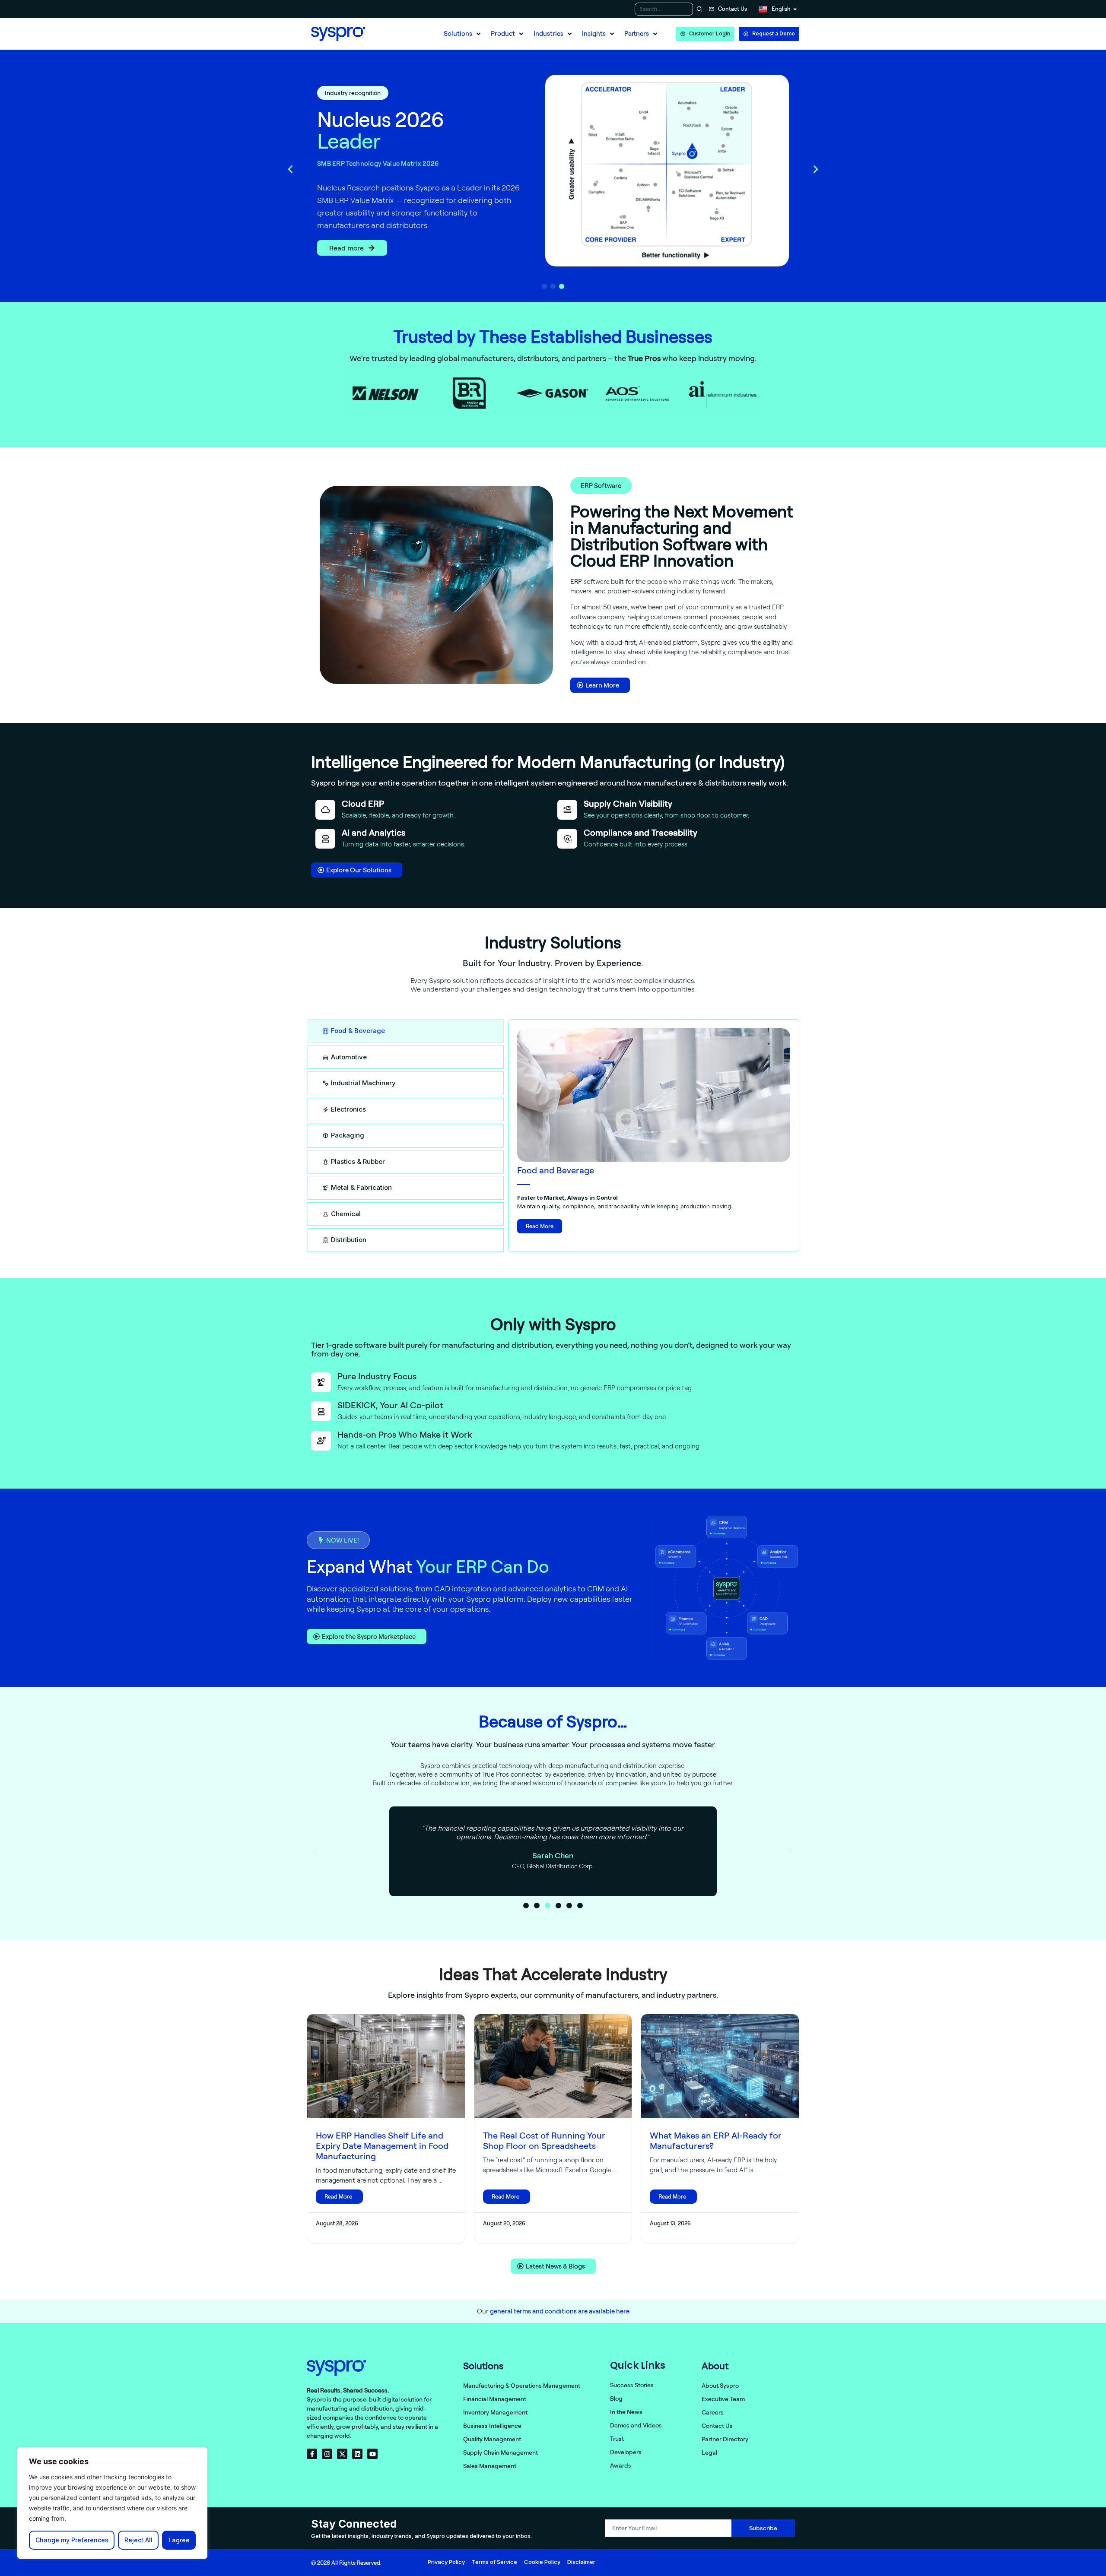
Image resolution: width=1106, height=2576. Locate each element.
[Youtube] (372, 2454)
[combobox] (664, 9)
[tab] (405, 1031)
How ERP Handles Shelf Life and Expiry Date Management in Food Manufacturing (382, 2146)
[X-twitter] (342, 2454)
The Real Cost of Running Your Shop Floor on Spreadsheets (544, 2140)
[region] (112, 2503)
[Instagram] (327, 2454)
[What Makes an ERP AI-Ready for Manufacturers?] (720, 2066)
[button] (463, 34)
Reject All (138, 2540)
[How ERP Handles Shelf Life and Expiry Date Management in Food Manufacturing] (386, 2066)
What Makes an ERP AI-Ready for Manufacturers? (716, 2140)
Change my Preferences (72, 2540)
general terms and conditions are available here (560, 2311)
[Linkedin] (357, 2454)
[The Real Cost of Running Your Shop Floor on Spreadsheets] (553, 2066)
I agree (179, 2540)
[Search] (698, 9)
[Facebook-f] (312, 2454)
